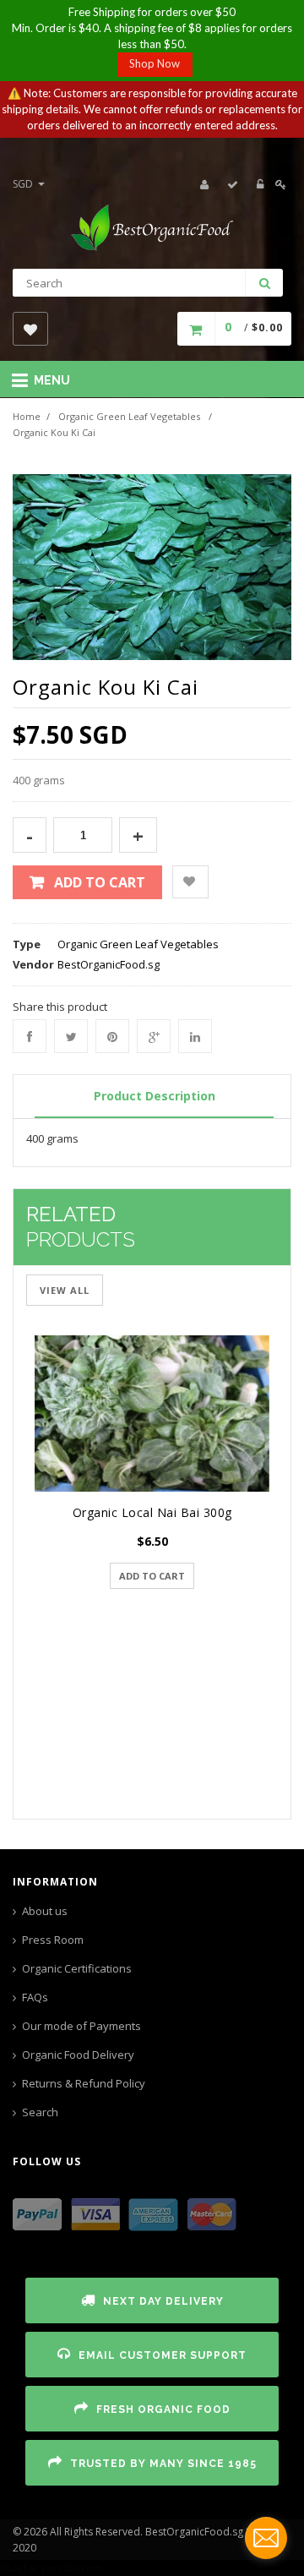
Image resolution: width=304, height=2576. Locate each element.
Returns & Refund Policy (84, 2083)
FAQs (35, 1997)
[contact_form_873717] (266, 2538)
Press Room (53, 1940)
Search (40, 2112)
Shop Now (155, 63)
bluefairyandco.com (51, 2568)
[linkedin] (195, 1036)
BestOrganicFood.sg (109, 964)
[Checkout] (233, 184)
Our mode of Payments (81, 2026)
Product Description (155, 1096)
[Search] (264, 283)
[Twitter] (71, 1036)
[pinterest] (112, 1036)
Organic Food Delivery (78, 2055)
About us (45, 1911)
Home (27, 416)
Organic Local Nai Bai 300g (152, 1512)
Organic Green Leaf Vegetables (129, 416)
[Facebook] (30, 1036)
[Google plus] (154, 1036)
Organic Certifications (77, 1968)
